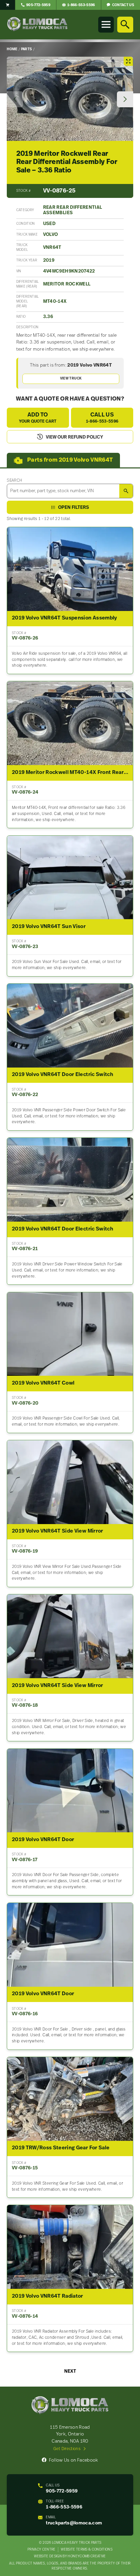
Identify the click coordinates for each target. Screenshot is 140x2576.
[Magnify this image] (70, 99)
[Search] (125, 24)
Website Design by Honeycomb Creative (70, 2556)
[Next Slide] (125, 99)
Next (70, 2371)
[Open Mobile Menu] (106, 24)
